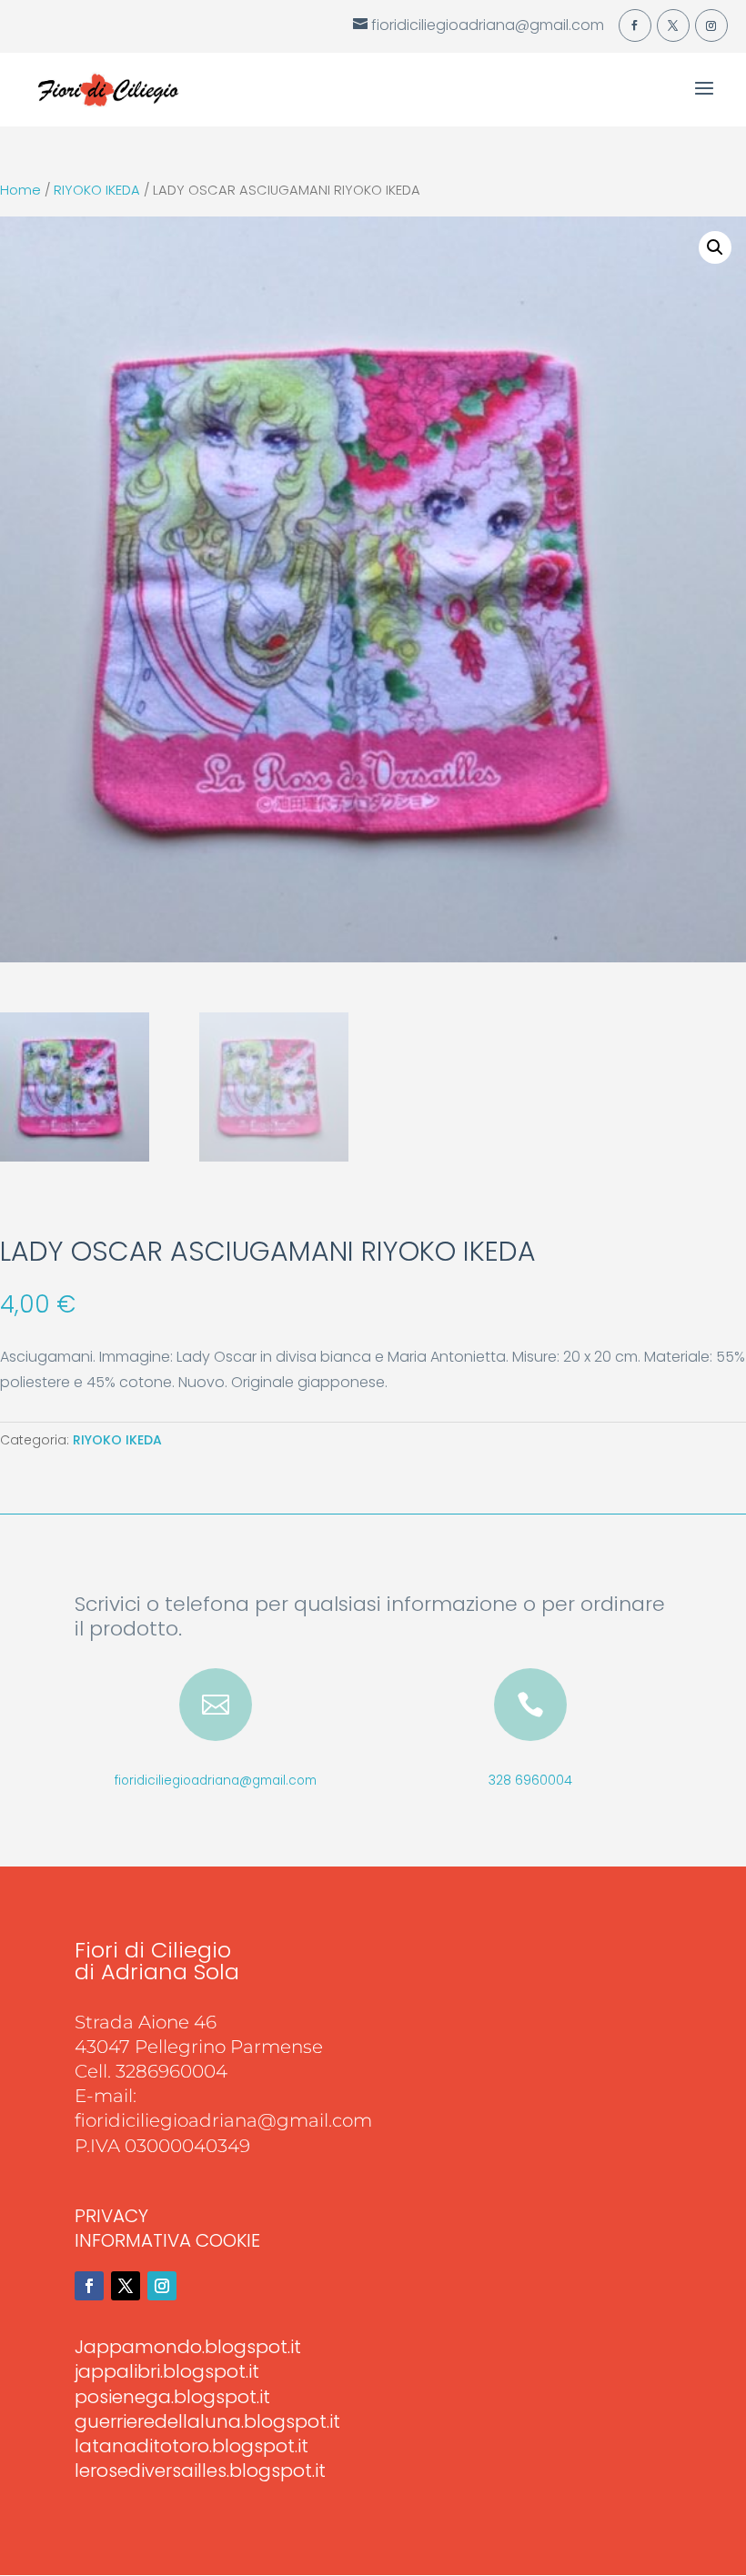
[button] (715, 247)
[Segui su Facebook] (89, 2286)
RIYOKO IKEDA (97, 190)
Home (20, 190)
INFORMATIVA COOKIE (167, 2240)
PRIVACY (111, 2216)
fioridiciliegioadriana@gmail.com (216, 1781)
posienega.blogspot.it (172, 2397)
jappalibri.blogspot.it (167, 2371)
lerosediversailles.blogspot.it (200, 2470)
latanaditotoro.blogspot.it (192, 2446)
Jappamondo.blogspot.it (188, 2347)
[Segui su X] (126, 2286)
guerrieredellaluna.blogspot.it (207, 2421)
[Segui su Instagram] (162, 2286)
